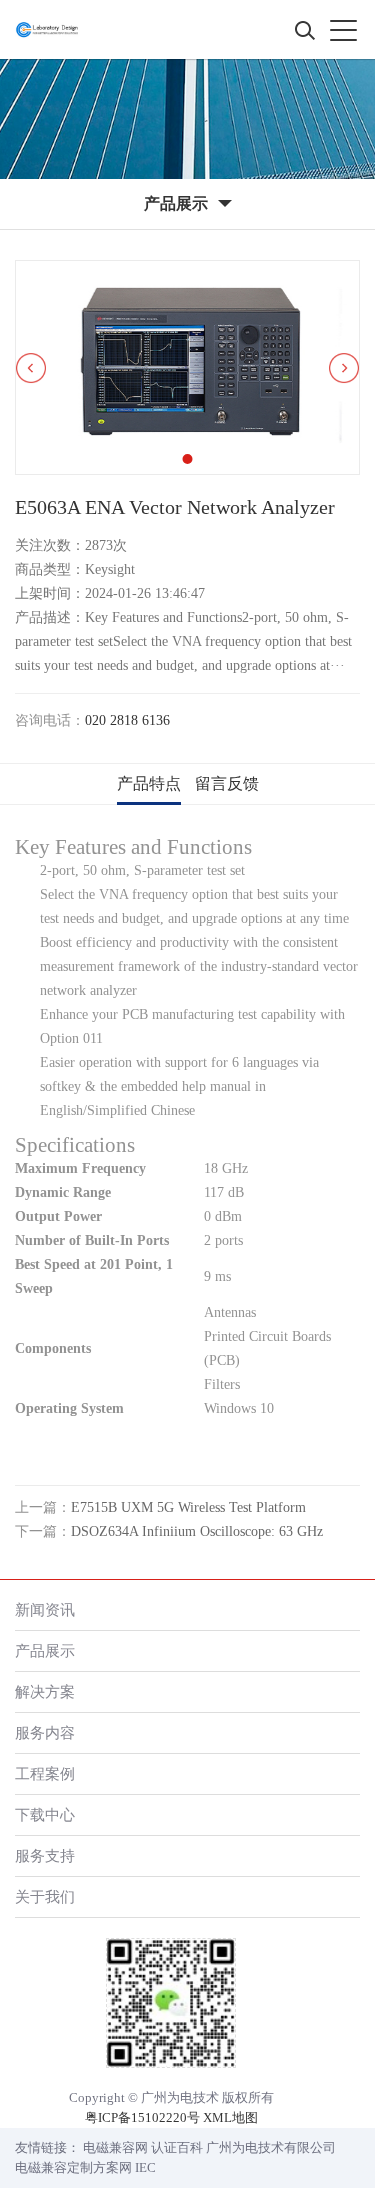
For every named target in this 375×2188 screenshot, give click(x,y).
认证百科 (177, 2147)
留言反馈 (227, 783)
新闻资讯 (45, 1609)
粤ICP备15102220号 (142, 2117)
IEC (145, 2167)
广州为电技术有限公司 (271, 2147)
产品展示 (45, 1650)
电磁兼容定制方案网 (73, 2167)
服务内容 (45, 1732)
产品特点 (149, 783)
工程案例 (45, 1773)
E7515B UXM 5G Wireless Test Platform (188, 1507)
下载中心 (45, 1814)
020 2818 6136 (127, 720)
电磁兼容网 (115, 2147)
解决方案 (45, 1691)
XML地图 (230, 2117)
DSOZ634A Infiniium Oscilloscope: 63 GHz (197, 1531)
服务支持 (45, 1855)
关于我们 (45, 1896)
